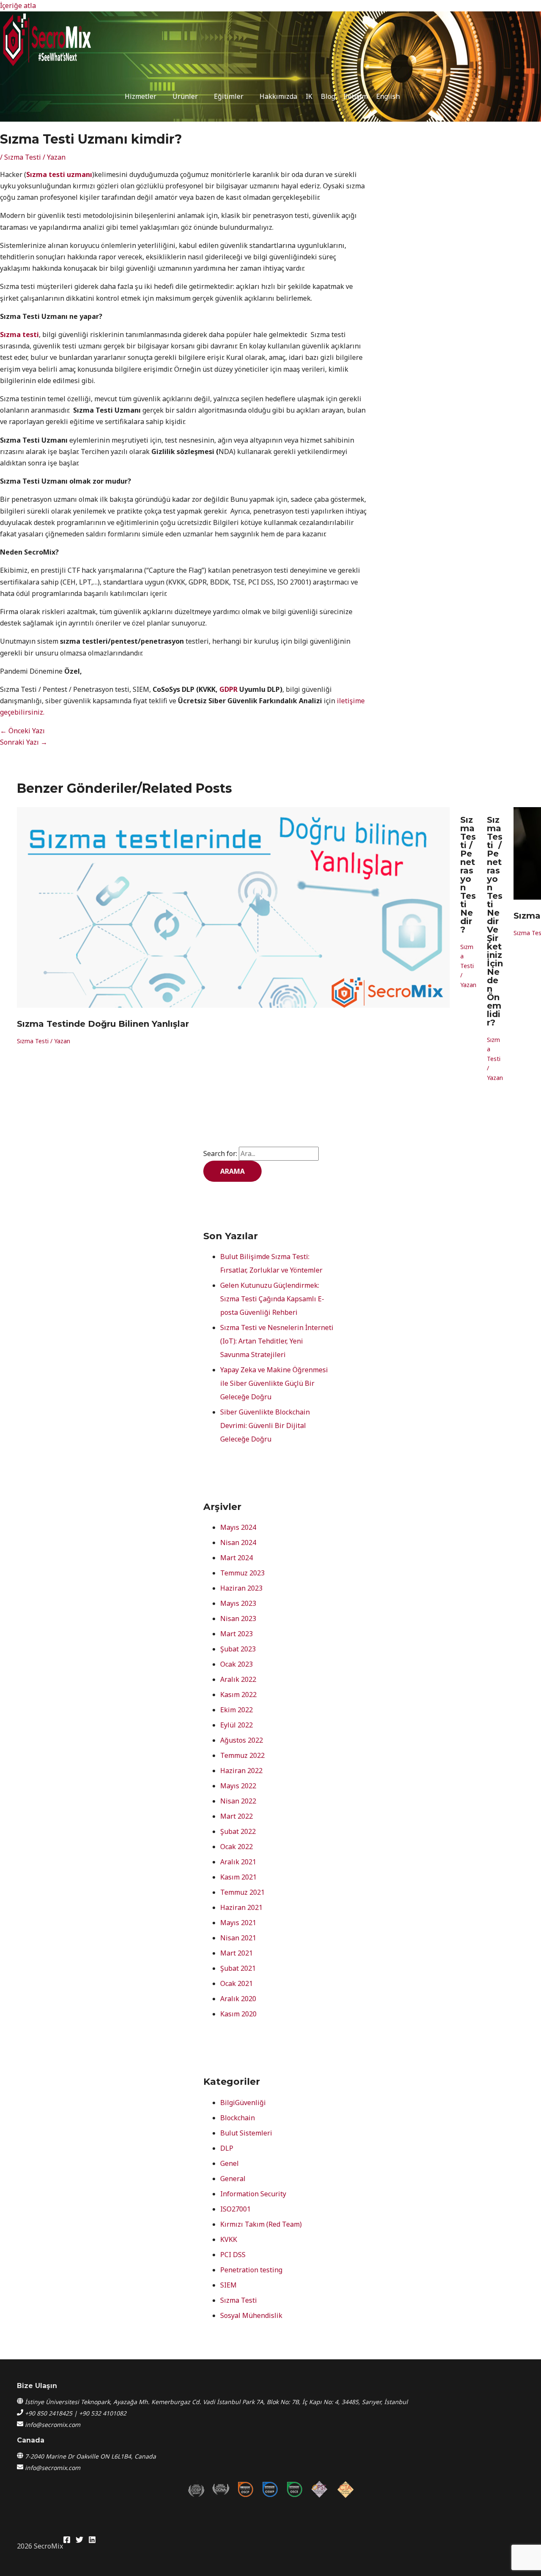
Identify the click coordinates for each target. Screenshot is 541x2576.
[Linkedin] (92, 2541)
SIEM (228, 2285)
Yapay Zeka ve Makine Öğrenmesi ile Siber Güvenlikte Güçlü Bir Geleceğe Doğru (274, 1383)
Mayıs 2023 (238, 1603)
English (388, 96)
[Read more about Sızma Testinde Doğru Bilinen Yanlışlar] (233, 1005)
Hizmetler (141, 96)
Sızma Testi (23, 157)
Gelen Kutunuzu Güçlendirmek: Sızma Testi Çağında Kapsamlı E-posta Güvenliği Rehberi (272, 1299)
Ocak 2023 (236, 1664)
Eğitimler (229, 96)
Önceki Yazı (22, 731)
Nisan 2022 (238, 1801)
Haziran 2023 (241, 1588)
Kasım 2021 (238, 1877)
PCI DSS (233, 2255)
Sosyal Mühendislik (251, 2315)
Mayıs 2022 (238, 1786)
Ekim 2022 (236, 1710)
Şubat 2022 (238, 1831)
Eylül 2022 (236, 1725)
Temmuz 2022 (242, 1755)
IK (309, 96)
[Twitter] (79, 2541)
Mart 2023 (236, 1634)
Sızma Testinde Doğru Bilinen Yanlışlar (103, 1024)
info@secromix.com (53, 2425)
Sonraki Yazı (24, 742)
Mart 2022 (236, 1816)
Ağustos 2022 (242, 1740)
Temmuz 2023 (242, 1573)
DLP (227, 2148)
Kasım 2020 (238, 2014)
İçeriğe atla (18, 5)
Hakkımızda (278, 96)
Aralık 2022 (238, 1679)
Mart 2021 (236, 1953)
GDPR (228, 689)
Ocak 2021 (236, 1983)
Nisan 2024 (238, 1542)
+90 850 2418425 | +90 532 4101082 (76, 2413)
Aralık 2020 (238, 1999)
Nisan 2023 (238, 1619)
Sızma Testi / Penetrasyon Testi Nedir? (468, 875)
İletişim (356, 96)
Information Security (253, 2194)
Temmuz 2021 (242, 1892)
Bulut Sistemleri (246, 2133)
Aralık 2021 (238, 1862)
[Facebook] (67, 2541)
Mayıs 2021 (238, 1923)
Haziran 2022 (241, 1771)
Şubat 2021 (238, 1968)
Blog (328, 96)
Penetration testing (251, 2270)
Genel (230, 2163)
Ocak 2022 (236, 1847)
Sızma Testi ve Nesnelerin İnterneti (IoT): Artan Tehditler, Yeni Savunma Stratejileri (277, 1341)
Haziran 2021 (241, 1907)
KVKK (229, 2239)
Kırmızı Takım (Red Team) (261, 2224)
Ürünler (185, 96)
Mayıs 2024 (238, 1527)
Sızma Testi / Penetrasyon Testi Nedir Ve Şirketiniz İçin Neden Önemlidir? (495, 921)
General (233, 2179)
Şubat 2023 (238, 1649)
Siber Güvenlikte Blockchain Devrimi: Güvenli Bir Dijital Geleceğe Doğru (265, 1425)
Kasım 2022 (238, 1695)
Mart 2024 (236, 1558)
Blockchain (238, 2118)
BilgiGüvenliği (243, 2103)
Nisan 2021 (238, 1938)
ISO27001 (235, 2209)
